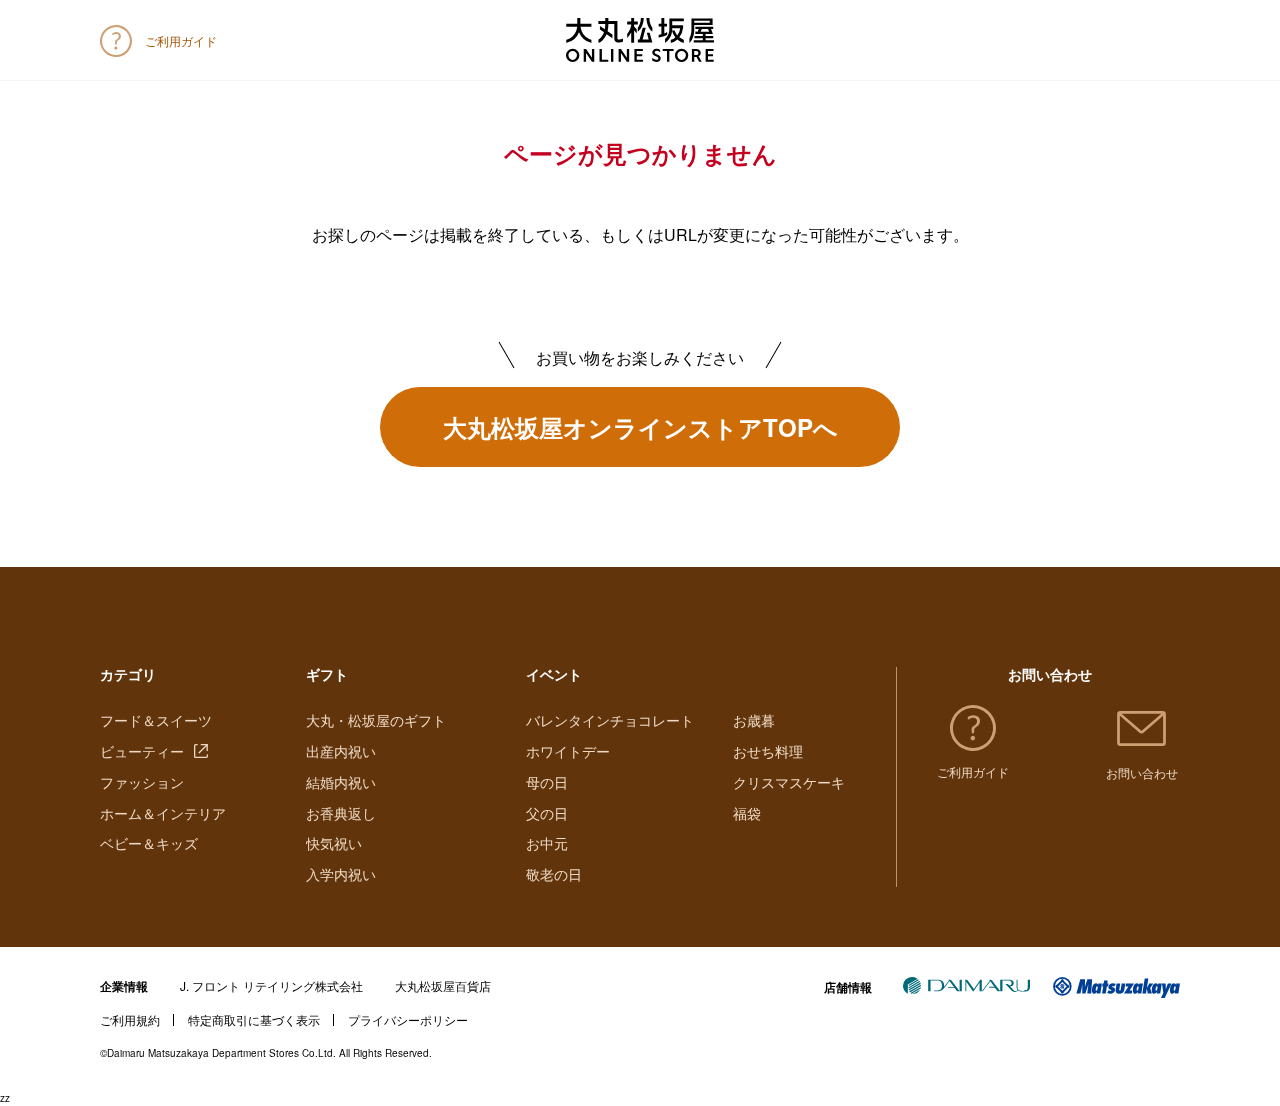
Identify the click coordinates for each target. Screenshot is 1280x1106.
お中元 (547, 843)
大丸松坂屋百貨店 (443, 985)
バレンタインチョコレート (610, 720)
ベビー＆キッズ (149, 843)
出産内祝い (341, 751)
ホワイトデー (568, 751)
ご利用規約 (130, 1019)
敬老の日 (554, 874)
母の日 (547, 782)
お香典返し (341, 813)
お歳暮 (754, 720)
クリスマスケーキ (789, 782)
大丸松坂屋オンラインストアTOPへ (640, 427)
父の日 (547, 813)
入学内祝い (341, 874)
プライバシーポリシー (408, 1019)
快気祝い (334, 843)
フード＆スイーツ (156, 720)
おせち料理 (768, 751)
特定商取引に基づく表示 (254, 1019)
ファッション (142, 782)
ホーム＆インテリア (163, 813)
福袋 (747, 813)
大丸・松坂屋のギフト (376, 720)
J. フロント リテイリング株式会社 (271, 985)
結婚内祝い (341, 782)
